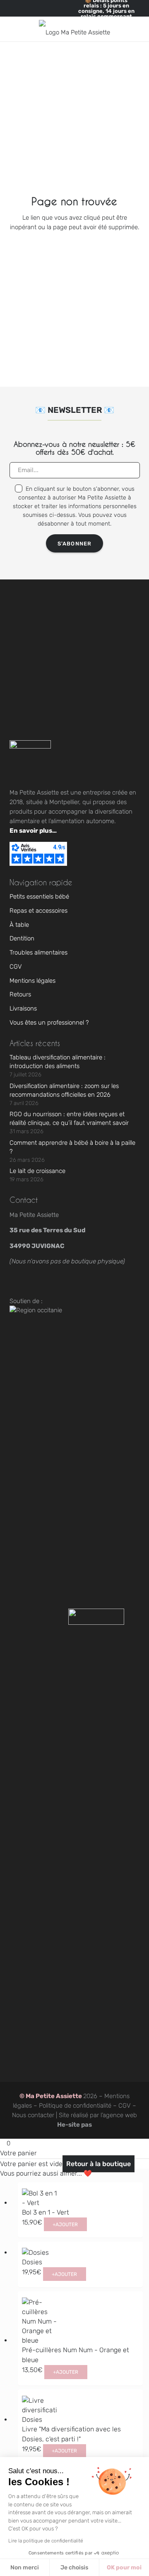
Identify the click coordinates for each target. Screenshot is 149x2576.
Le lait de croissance (37, 1171)
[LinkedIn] (87, 1283)
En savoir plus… (33, 831)
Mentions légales (32, 981)
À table (19, 925)
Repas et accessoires (38, 911)
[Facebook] (65, 1283)
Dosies (32, 2262)
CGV (16, 967)
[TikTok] (42, 1283)
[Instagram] (20, 1283)
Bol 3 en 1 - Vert (46, 2212)
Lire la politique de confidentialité (46, 2541)
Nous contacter (33, 2115)
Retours (20, 994)
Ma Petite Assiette (54, 2096)
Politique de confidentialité (75, 2106)
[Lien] (121, 29)
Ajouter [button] (65, 2225)
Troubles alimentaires (38, 952)
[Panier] (135, 29)
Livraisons (23, 1008)
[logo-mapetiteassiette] (74, 29)
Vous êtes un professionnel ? (49, 1023)
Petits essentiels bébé (39, 897)
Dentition (22, 938)
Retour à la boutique (99, 2164)
